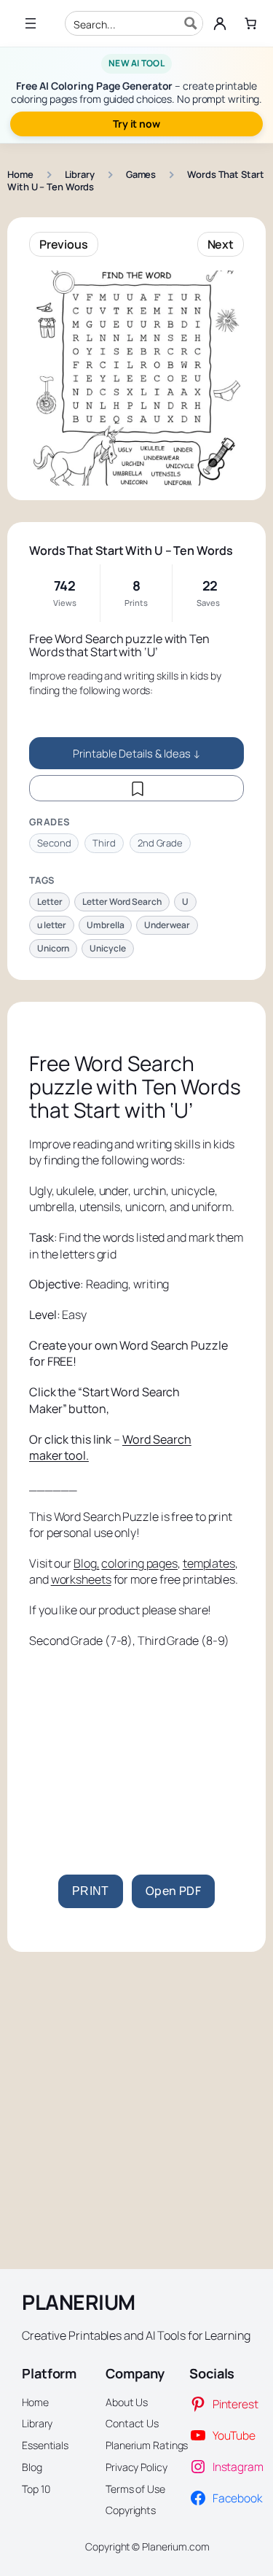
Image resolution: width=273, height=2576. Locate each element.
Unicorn (53, 948)
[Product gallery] (136, 378)
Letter (50, 902)
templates (209, 1563)
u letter (52, 925)
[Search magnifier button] (191, 23)
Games (141, 174)
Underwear (167, 925)
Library (80, 174)
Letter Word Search (122, 902)
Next (221, 244)
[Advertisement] (136, 1743)
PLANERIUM (79, 2302)
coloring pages (139, 1563)
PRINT (91, 1891)
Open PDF (173, 1891)
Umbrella (105, 925)
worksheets (81, 1579)
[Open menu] (31, 23)
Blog (85, 1563)
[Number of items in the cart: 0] (250, 23)
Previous (64, 244)
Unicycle (107, 948)
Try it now (136, 124)
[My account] (220, 23)
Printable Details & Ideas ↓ (136, 753)
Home (20, 174)
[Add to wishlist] (136, 788)
